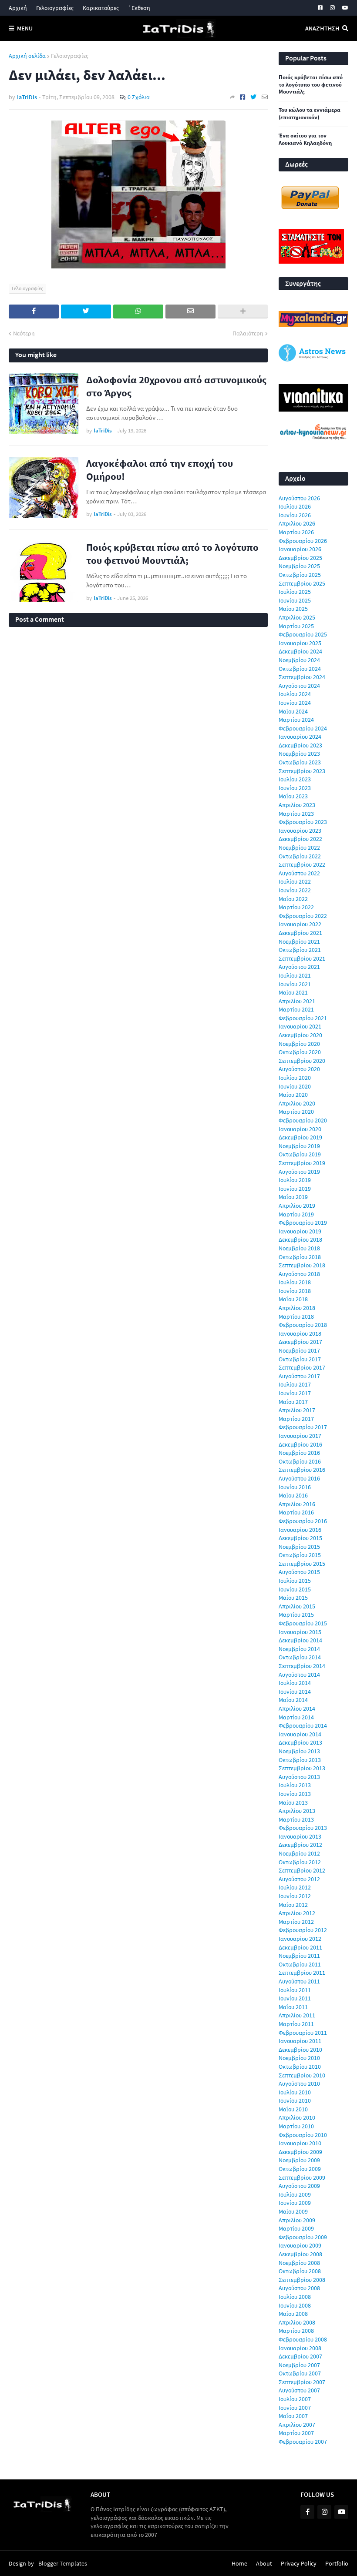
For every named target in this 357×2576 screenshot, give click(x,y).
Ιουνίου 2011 (295, 1998)
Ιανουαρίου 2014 (300, 1734)
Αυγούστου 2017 (299, 1376)
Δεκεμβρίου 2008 (300, 2254)
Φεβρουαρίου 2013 (303, 1828)
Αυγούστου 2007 (299, 2390)
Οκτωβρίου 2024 (300, 669)
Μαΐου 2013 (293, 1802)
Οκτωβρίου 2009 (300, 2169)
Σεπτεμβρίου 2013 (302, 1768)
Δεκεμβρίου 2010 (300, 2050)
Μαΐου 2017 (293, 1402)
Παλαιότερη (248, 333)
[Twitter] (253, 97)
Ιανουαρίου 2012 (300, 1939)
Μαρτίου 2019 (296, 1214)
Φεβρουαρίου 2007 (303, 2442)
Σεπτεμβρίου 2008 (302, 2280)
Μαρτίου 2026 (296, 532)
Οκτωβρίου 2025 (300, 575)
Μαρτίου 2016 (296, 1512)
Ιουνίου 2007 (295, 2408)
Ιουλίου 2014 (295, 1683)
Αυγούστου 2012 (299, 1879)
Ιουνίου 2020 (295, 1086)
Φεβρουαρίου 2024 (303, 728)
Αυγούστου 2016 (299, 1478)
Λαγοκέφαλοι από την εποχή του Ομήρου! (160, 470)
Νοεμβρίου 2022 (299, 848)
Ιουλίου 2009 (295, 2194)
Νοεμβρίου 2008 (299, 2263)
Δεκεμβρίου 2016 (300, 1444)
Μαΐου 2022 (293, 899)
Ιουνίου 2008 (295, 2305)
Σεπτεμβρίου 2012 (302, 1870)
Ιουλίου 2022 (295, 881)
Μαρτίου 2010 (296, 2126)
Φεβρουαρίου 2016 (303, 1521)
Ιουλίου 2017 (295, 1384)
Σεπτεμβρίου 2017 (302, 1367)
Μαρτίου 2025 (296, 626)
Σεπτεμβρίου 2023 (302, 771)
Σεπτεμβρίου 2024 (302, 677)
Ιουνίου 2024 (295, 703)
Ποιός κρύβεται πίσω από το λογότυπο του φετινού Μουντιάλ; (172, 554)
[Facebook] (242, 97)
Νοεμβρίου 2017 (299, 1350)
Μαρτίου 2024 (296, 720)
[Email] (265, 97)
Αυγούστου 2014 (299, 1675)
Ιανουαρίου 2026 (300, 549)
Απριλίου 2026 (297, 523)
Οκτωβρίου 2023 (300, 762)
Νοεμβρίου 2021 (299, 941)
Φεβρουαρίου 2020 (303, 1120)
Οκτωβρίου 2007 (300, 2373)
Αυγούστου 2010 (299, 2084)
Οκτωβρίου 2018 (300, 1257)
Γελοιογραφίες (55, 8)
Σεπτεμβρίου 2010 (302, 2075)
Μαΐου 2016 (293, 1495)
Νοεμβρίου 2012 (299, 1853)
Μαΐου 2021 (293, 992)
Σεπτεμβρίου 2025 (302, 583)
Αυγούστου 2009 (299, 2186)
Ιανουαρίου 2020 (300, 1129)
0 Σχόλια (139, 97)
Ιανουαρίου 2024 (300, 737)
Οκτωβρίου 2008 (300, 2271)
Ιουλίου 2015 (295, 1581)
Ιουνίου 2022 (295, 890)
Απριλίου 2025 (297, 617)
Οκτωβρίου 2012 (300, 1862)
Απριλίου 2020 (297, 1103)
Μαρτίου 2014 (296, 1717)
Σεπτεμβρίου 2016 (302, 1470)
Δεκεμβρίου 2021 (300, 933)
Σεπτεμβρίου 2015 (302, 1564)
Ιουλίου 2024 (295, 694)
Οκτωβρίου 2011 (300, 1964)
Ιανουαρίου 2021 (300, 1026)
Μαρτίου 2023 (296, 814)
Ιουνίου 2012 (295, 1896)
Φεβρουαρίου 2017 (303, 1427)
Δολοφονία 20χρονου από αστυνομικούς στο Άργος (176, 386)
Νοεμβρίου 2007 (299, 2365)
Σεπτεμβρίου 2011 (302, 1973)
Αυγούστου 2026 (299, 498)
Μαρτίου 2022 (296, 907)
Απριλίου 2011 (297, 2015)
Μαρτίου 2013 (296, 1819)
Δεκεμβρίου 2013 (300, 1742)
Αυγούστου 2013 (299, 1777)
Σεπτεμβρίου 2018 (302, 1265)
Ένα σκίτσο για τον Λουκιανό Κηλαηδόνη (305, 139)
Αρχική (18, 8)
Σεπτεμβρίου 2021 (302, 958)
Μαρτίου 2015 (296, 1615)
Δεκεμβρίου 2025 (300, 558)
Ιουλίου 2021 (295, 975)
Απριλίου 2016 (297, 1504)
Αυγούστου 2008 (299, 2288)
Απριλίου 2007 (297, 2425)
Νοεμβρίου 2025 (299, 566)
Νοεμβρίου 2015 (299, 1547)
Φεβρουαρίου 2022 (303, 916)
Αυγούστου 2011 (299, 1981)
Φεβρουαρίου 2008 (303, 2339)
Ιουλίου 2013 (295, 1785)
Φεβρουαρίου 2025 (303, 634)
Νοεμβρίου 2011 (299, 1956)
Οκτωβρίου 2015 (300, 1555)
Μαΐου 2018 (293, 1299)
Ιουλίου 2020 (295, 1078)
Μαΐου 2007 (293, 2416)
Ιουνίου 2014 (295, 1692)
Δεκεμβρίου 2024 (300, 651)
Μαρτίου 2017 (296, 1419)
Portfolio (337, 2563)
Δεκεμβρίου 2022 (300, 839)
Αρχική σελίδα (27, 56)
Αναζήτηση (322, 28)
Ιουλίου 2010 (295, 2092)
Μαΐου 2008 (293, 2314)
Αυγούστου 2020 (299, 1069)
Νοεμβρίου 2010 (299, 2058)
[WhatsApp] (138, 312)
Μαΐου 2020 (293, 1095)
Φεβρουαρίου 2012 (303, 1930)
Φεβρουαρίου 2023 (303, 822)
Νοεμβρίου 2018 (299, 1248)
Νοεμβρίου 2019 (299, 1146)
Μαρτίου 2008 (296, 2331)
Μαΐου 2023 (293, 796)
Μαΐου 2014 (293, 1700)
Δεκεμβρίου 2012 (300, 1845)
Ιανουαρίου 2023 (300, 831)
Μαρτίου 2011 (296, 2024)
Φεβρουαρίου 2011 (303, 2033)
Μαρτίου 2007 (296, 2433)
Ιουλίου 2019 (295, 1180)
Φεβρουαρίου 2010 (303, 2135)
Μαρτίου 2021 (296, 1009)
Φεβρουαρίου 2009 (303, 2237)
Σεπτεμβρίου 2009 (302, 2177)
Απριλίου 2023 (297, 805)
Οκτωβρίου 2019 (300, 1154)
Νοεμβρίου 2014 (299, 1649)
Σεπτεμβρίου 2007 (302, 2382)
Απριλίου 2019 (297, 1206)
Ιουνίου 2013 (295, 1794)
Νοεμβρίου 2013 (299, 1751)
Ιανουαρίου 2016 (300, 1530)
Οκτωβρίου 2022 (300, 856)
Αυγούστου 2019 (299, 1172)
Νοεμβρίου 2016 (299, 1453)
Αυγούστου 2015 (299, 1572)
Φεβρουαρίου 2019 (303, 1223)
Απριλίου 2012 (297, 1913)
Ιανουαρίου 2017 (300, 1436)
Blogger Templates (63, 2563)
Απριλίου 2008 (297, 2322)
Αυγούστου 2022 (299, 873)
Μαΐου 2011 (293, 2007)
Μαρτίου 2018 (296, 1316)
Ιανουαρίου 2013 (300, 1836)
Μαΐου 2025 (293, 609)
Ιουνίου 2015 (295, 1589)
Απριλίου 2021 (297, 1001)
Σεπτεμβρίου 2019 (302, 1163)
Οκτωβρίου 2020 (300, 1052)
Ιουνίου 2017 (295, 1393)
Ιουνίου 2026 (295, 515)
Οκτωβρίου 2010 (300, 2067)
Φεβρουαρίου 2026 (303, 541)
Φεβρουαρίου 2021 (303, 1018)
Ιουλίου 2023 (295, 779)
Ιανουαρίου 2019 (300, 1231)
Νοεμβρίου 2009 (299, 2160)
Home (239, 2563)
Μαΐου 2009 (293, 2211)
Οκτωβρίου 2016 (300, 1461)
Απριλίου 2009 (297, 2220)
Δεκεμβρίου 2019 (300, 1137)
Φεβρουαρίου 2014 (303, 1725)
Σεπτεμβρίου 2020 (302, 1061)
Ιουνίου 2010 (295, 2100)
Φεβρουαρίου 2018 (303, 1325)
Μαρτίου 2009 (296, 2228)
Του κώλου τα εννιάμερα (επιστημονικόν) (310, 114)
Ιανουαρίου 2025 (300, 643)
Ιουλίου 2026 (295, 506)
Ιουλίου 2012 (295, 1887)
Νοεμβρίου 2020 (299, 1044)
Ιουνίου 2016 (295, 1487)
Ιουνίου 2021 (295, 984)
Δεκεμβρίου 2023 (300, 745)
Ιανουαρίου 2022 (300, 924)
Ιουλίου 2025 (295, 592)
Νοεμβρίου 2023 (299, 754)
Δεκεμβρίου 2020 (300, 1035)
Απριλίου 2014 (297, 1708)
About (264, 2563)
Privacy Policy (299, 2563)
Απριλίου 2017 (297, 1410)
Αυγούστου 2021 (299, 967)
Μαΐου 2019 (293, 1197)
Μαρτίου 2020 (296, 1112)
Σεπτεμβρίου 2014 (302, 1666)
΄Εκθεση (139, 8)
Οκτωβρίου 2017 (300, 1359)
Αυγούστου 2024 (299, 686)
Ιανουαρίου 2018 (300, 1333)
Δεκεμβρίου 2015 (300, 1538)
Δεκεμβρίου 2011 (300, 1947)
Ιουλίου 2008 (295, 2297)
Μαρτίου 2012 (296, 1922)
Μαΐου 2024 (293, 711)
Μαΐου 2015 (293, 1598)
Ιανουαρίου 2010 (300, 2143)
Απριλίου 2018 (297, 1308)
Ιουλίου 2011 (295, 1990)
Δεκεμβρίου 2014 (300, 1640)
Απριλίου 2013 (297, 1811)
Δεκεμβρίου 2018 (300, 1239)
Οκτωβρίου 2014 (300, 1657)
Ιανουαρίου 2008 (300, 2348)
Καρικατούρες (101, 8)
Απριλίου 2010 (297, 2117)
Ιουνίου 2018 (295, 1291)
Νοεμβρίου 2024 (299, 660)
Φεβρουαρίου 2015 (303, 1623)
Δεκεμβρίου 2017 (300, 1342)
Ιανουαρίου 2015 (300, 1632)
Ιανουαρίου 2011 (300, 2041)
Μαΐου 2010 (293, 2109)
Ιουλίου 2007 (295, 2399)
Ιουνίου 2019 (295, 1189)
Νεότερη (24, 333)
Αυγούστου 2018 (299, 1274)
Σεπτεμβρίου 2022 (302, 864)
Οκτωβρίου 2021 (300, 950)
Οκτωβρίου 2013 (300, 1760)
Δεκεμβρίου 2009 (300, 2152)
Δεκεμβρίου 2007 (300, 2356)
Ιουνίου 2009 (295, 2203)
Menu (25, 28)
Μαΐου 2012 (293, 1905)
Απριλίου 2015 (297, 1606)
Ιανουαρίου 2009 (300, 2245)
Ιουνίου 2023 (295, 788)
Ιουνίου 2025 (295, 600)
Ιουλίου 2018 (295, 1282)
